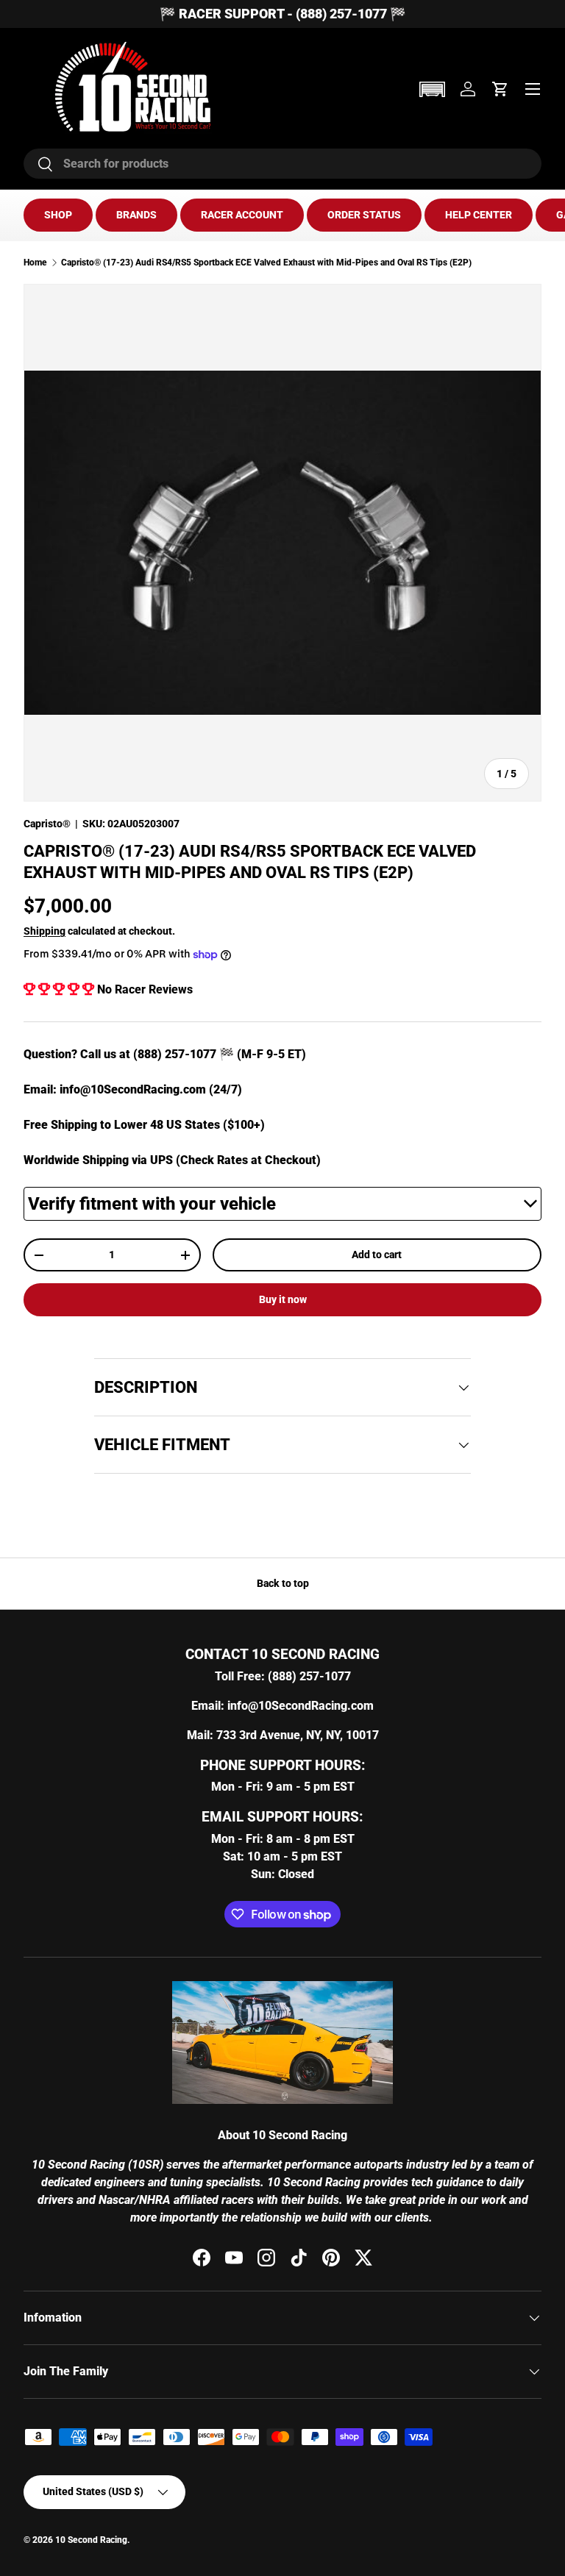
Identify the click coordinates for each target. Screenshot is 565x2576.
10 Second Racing (91, 2540)
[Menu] (533, 89)
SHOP (58, 215)
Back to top (283, 1583)
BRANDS (136, 215)
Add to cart (377, 1255)
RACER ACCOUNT (242, 215)
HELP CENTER (479, 215)
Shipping (45, 931)
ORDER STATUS (364, 215)
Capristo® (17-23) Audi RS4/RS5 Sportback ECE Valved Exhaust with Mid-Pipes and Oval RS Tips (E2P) (266, 263)
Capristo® (47, 824)
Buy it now (283, 1299)
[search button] (39, 165)
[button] (432, 89)
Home (35, 263)
